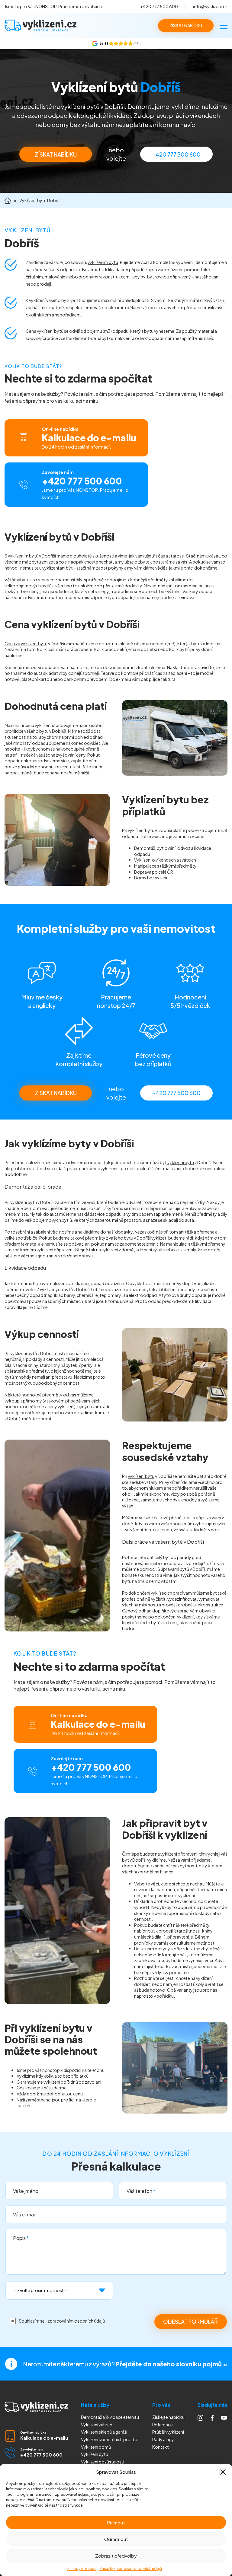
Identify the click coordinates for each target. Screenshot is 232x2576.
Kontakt (161, 2447)
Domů (8, 200)
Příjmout (116, 2522)
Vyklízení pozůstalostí (103, 2462)
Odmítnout (116, 2539)
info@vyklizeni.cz (210, 6)
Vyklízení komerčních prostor (110, 2439)
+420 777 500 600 (159, 6)
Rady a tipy (163, 2439)
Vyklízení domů (96, 2447)
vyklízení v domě (118, 1250)
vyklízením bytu (103, 262)
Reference (163, 2425)
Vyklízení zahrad (97, 2425)
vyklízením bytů (23, 556)
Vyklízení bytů (95, 2454)
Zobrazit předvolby (116, 2556)
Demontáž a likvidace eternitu (110, 2417)
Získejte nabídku (168, 2417)
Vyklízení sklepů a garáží (104, 2432)
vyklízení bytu (181, 1162)
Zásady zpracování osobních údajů (131, 2569)
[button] (223, 2472)
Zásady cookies (82, 2569)
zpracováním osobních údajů (76, 2321)
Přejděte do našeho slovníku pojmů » (171, 2364)
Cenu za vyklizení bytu (26, 643)
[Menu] (224, 26)
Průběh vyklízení (168, 2432)
